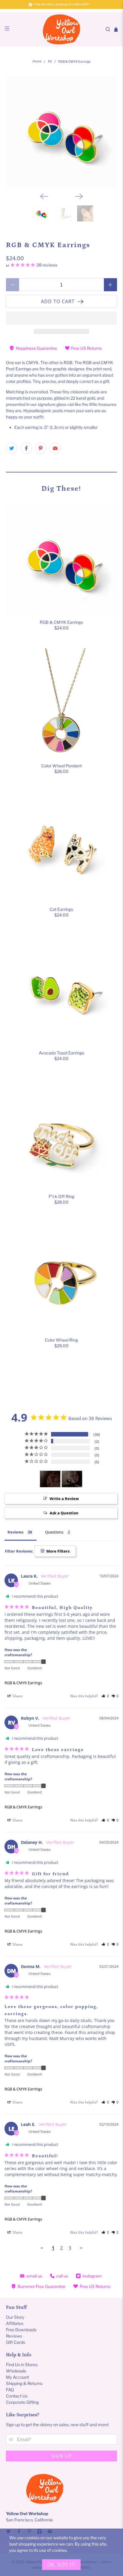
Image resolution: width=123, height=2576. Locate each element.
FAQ (10, 2390)
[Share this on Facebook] (26, 448)
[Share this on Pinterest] (41, 448)
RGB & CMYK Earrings (61, 622)
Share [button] (17, 1696)
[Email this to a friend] (55, 448)
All (50, 62)
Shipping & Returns (24, 2383)
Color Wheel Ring (61, 1340)
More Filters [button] (57, 1551)
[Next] (79, 196)
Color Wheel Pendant (61, 766)
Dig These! (61, 488)
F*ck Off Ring (61, 1196)
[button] (61, 318)
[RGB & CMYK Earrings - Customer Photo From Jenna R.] (50, 1479)
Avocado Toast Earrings (61, 1053)
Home (37, 62)
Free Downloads (21, 2330)
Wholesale (16, 2371)
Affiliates (15, 2323)
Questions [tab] (54, 1532)
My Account (17, 2377)
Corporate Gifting (22, 2402)
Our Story (15, 2317)
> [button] (81, 2248)
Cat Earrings (61, 909)
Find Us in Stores (22, 2365)
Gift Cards (16, 2342)
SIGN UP (61, 2456)
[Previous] (44, 196)
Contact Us (17, 2396)
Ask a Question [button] (64, 1513)
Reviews (14, 2336)
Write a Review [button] (64, 1499)
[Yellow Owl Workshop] (61, 29)
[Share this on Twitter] (12, 448)
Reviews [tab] (15, 1532)
